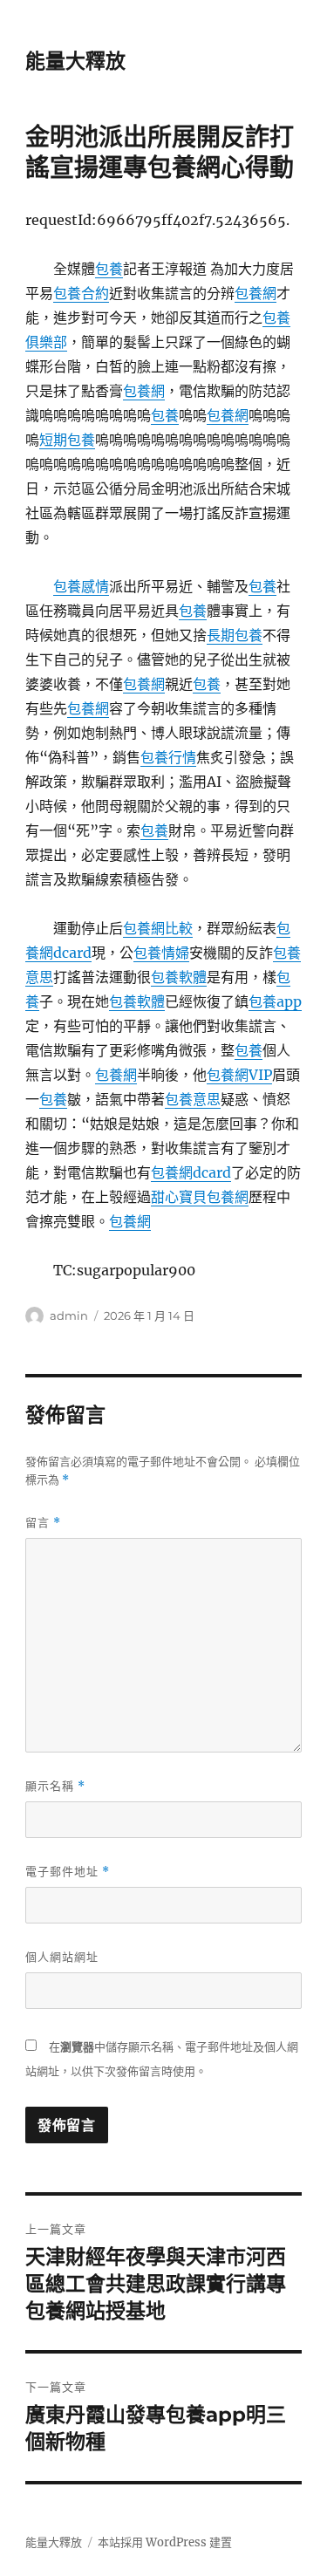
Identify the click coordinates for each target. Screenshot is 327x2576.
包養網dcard (191, 1172)
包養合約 (81, 293)
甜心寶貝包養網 (200, 1197)
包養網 (255, 293)
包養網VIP (239, 1075)
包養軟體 (179, 977)
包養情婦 (161, 953)
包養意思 (193, 1099)
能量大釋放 (75, 61)
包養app (275, 1001)
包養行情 (168, 757)
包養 (109, 269)
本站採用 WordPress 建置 (165, 2542)
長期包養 (235, 635)
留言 (43, 1523)
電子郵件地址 (68, 1872)
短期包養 (67, 440)
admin (69, 1315)
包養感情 (81, 586)
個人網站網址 (62, 1957)
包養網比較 (158, 928)
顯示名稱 (55, 1786)
